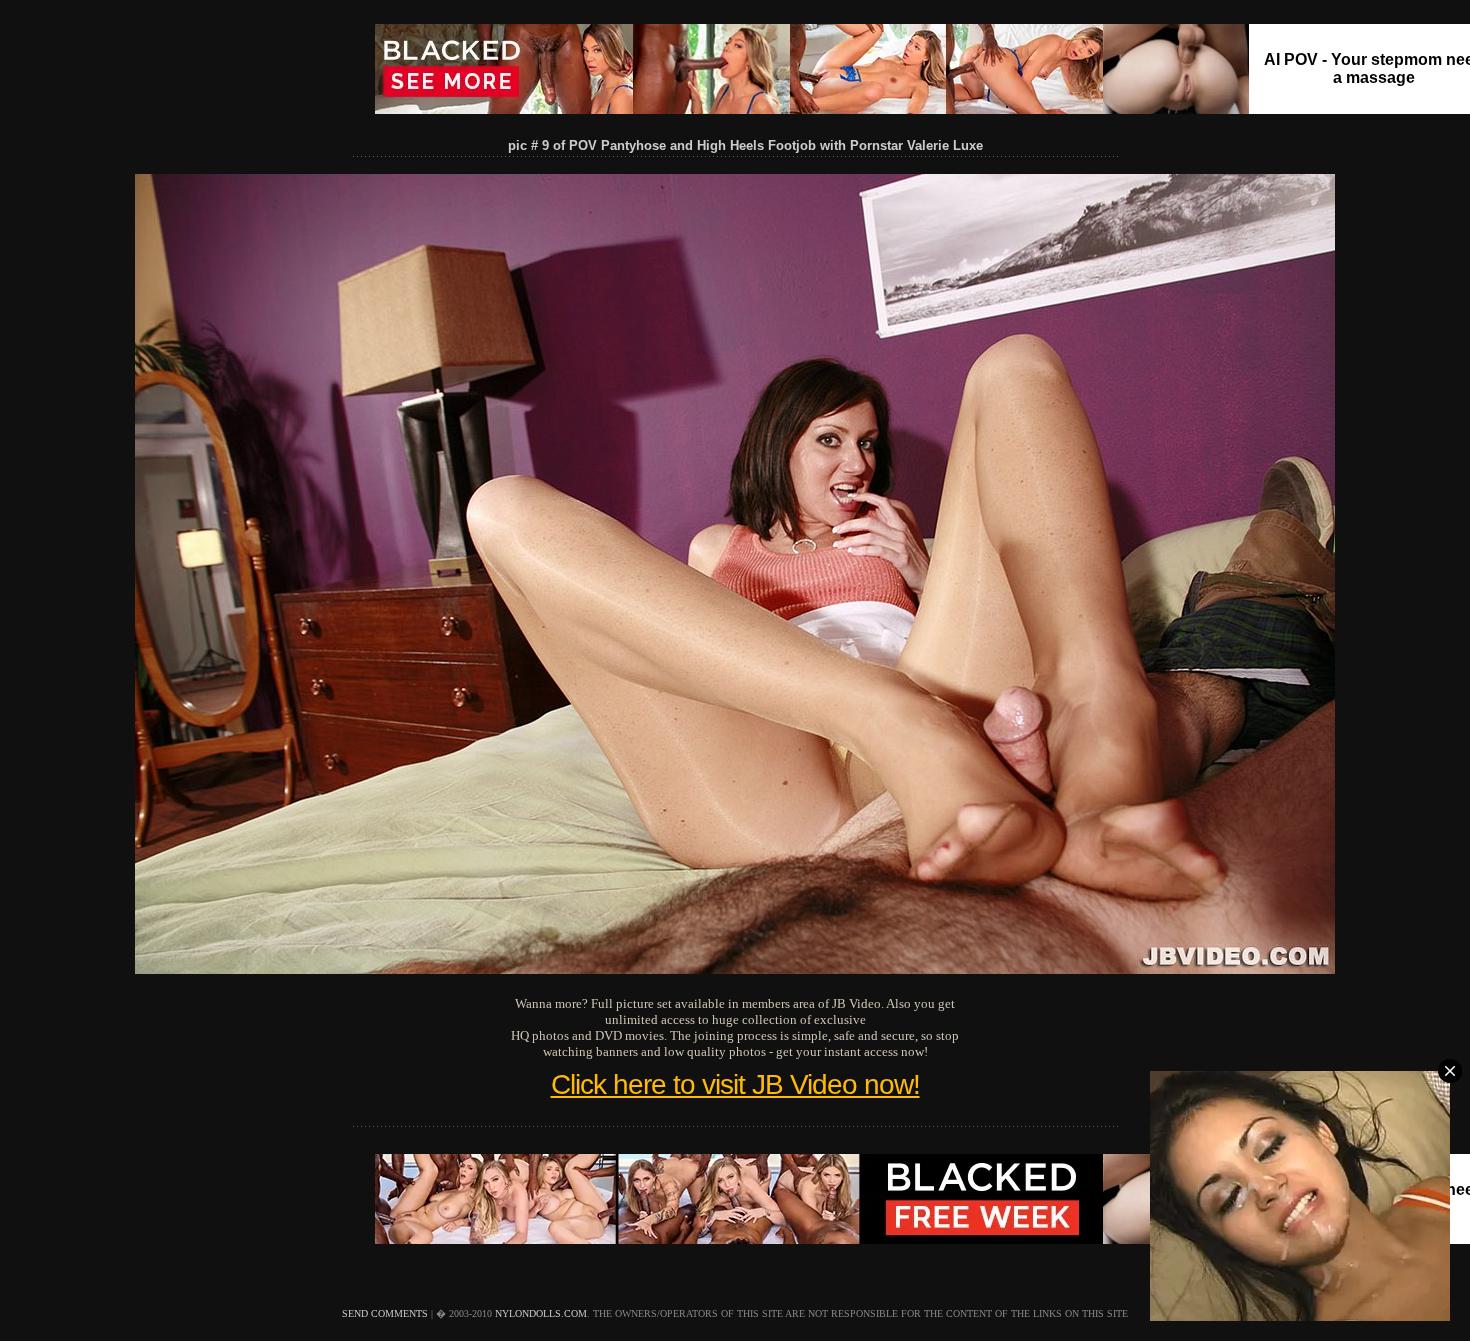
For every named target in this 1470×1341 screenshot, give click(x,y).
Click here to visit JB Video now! (735, 1084)
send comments (385, 1313)
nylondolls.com (541, 1313)
